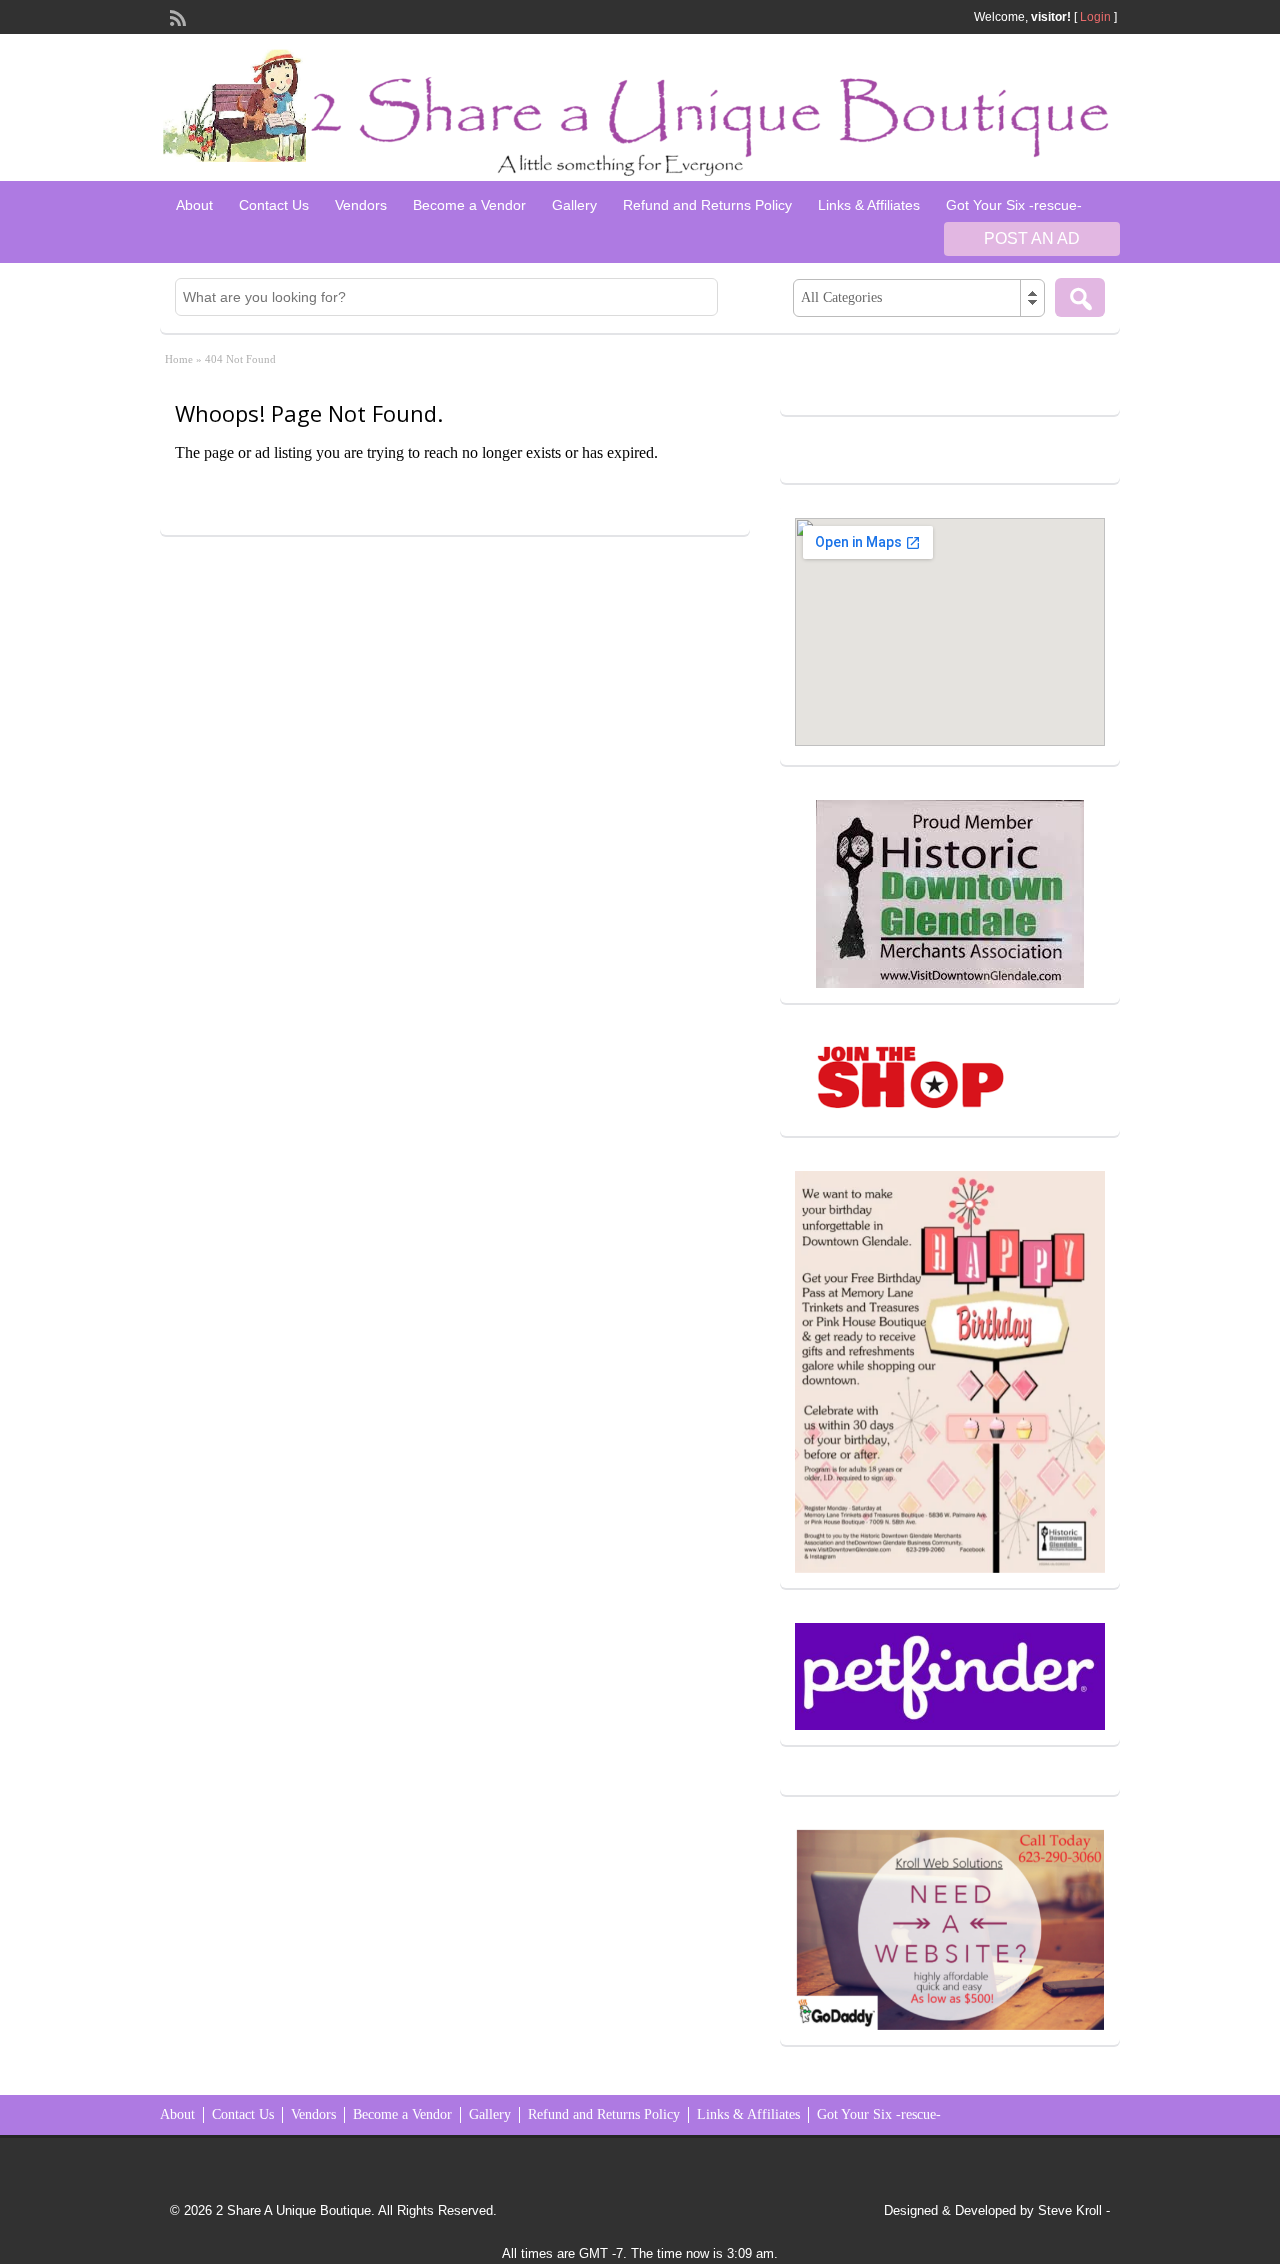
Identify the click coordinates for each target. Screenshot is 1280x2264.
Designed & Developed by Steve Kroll (993, 2210)
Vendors (361, 205)
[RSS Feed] (176, 16)
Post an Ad (1032, 238)
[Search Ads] (1080, 297)
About (194, 205)
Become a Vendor (469, 205)
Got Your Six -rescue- (1014, 205)
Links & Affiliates (869, 205)
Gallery (574, 205)
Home (179, 359)
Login (1095, 17)
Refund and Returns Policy (707, 205)
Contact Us (274, 205)
